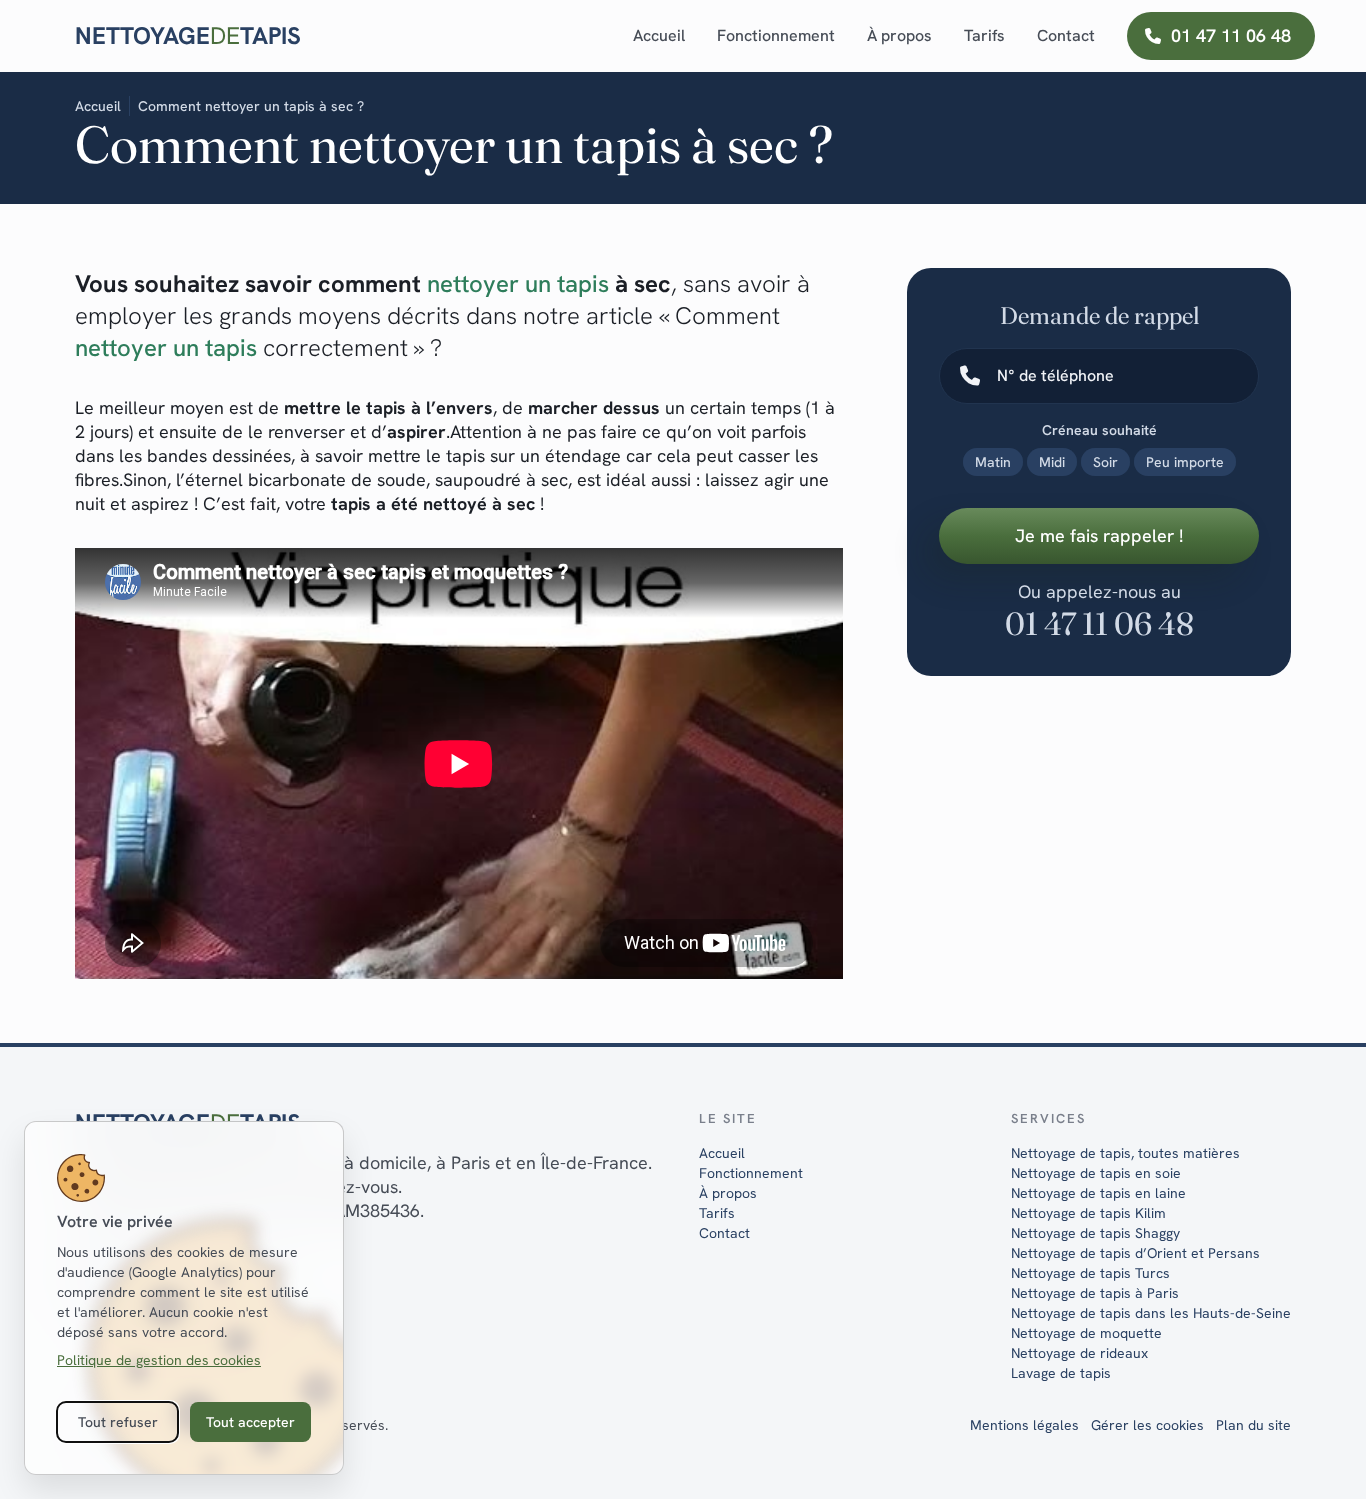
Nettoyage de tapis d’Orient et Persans (1135, 1253)
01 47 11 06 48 (1099, 623)
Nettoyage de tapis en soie (1096, 1173)
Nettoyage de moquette (1086, 1333)
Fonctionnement (751, 1173)
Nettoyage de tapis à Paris (1095, 1293)
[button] (776, 36)
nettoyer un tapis (166, 347)
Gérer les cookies (1147, 1425)
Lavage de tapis (1061, 1373)
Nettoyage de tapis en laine (1098, 1193)
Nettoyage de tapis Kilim (1088, 1213)
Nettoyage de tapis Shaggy (1095, 1233)
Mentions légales (1024, 1425)
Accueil (659, 35)
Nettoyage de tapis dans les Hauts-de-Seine (1151, 1313)
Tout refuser (118, 1422)
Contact (1066, 35)
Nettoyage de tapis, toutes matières (1125, 1153)
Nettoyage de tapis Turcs (1090, 1273)
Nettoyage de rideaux (1079, 1353)
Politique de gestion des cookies (159, 1360)
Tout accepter (250, 1422)
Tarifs (984, 35)
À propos (899, 35)
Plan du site (1253, 1425)
